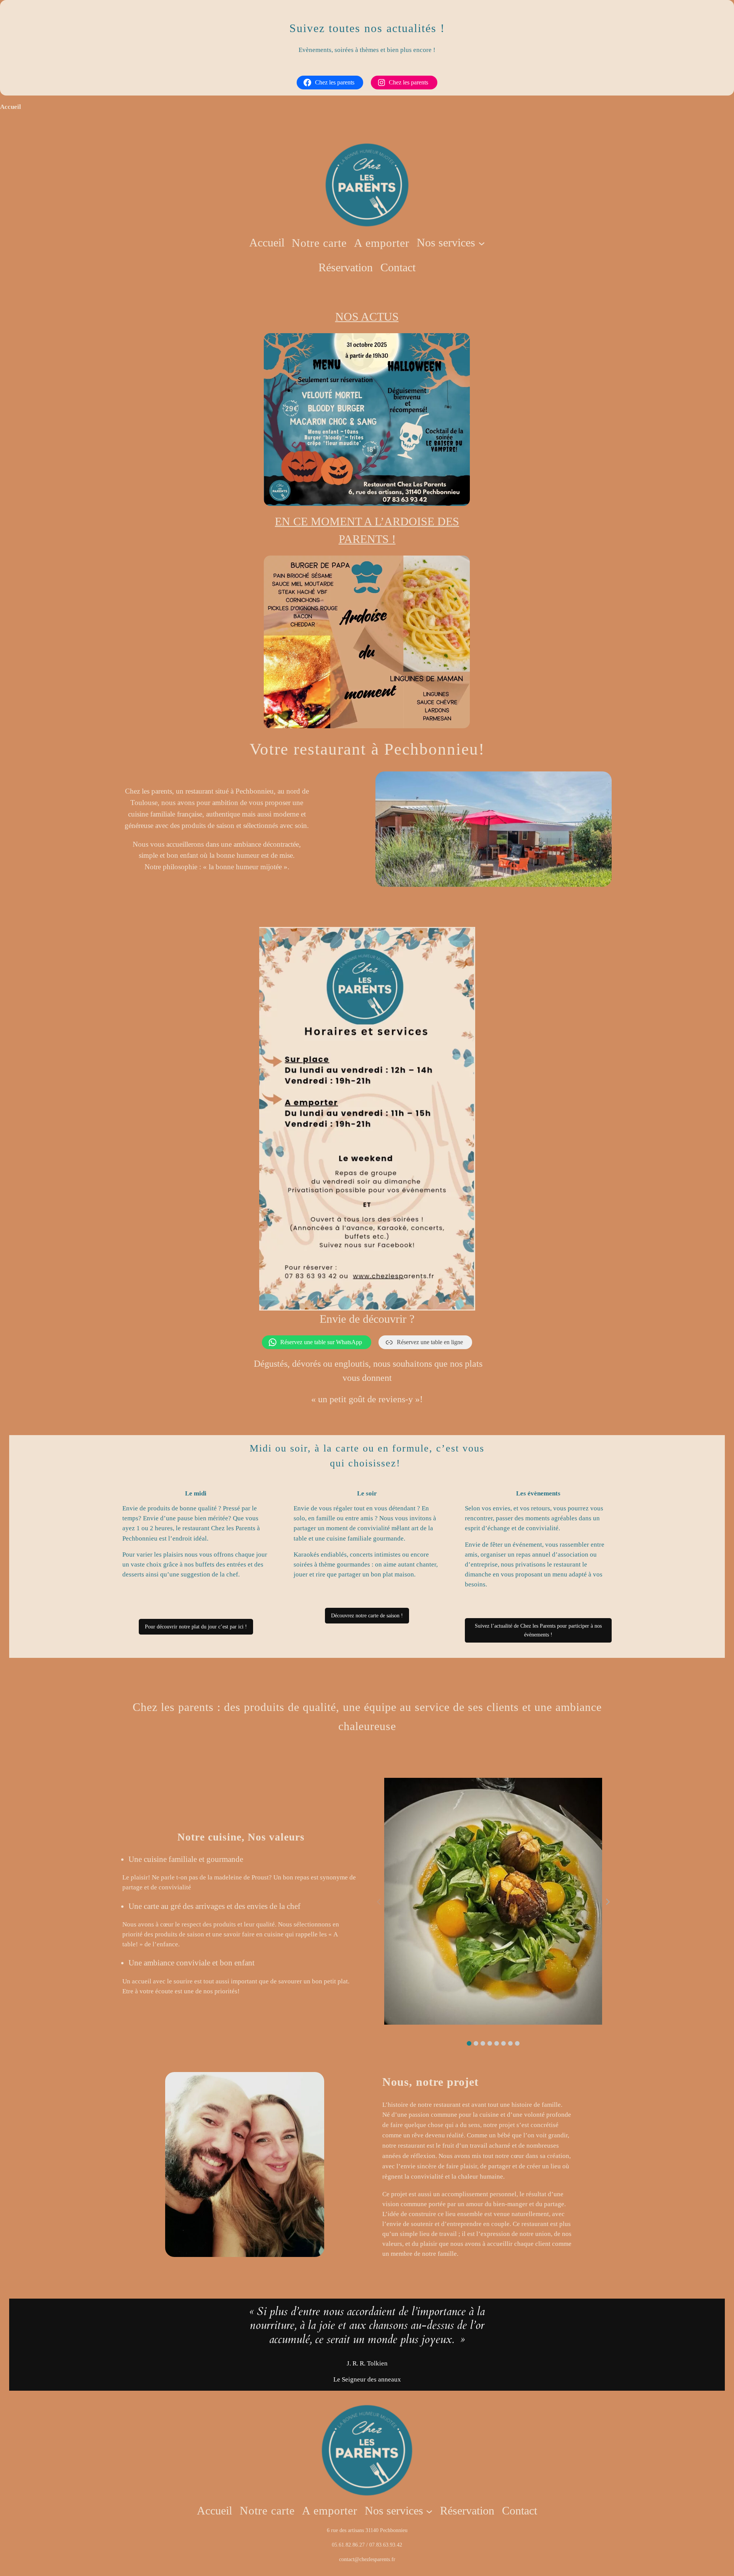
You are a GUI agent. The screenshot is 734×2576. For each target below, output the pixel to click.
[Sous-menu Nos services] (482, 243)
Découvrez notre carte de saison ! (367, 1615)
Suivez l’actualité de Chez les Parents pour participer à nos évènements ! (538, 1630)
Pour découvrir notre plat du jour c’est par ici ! (196, 1627)
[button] (469, 2043)
